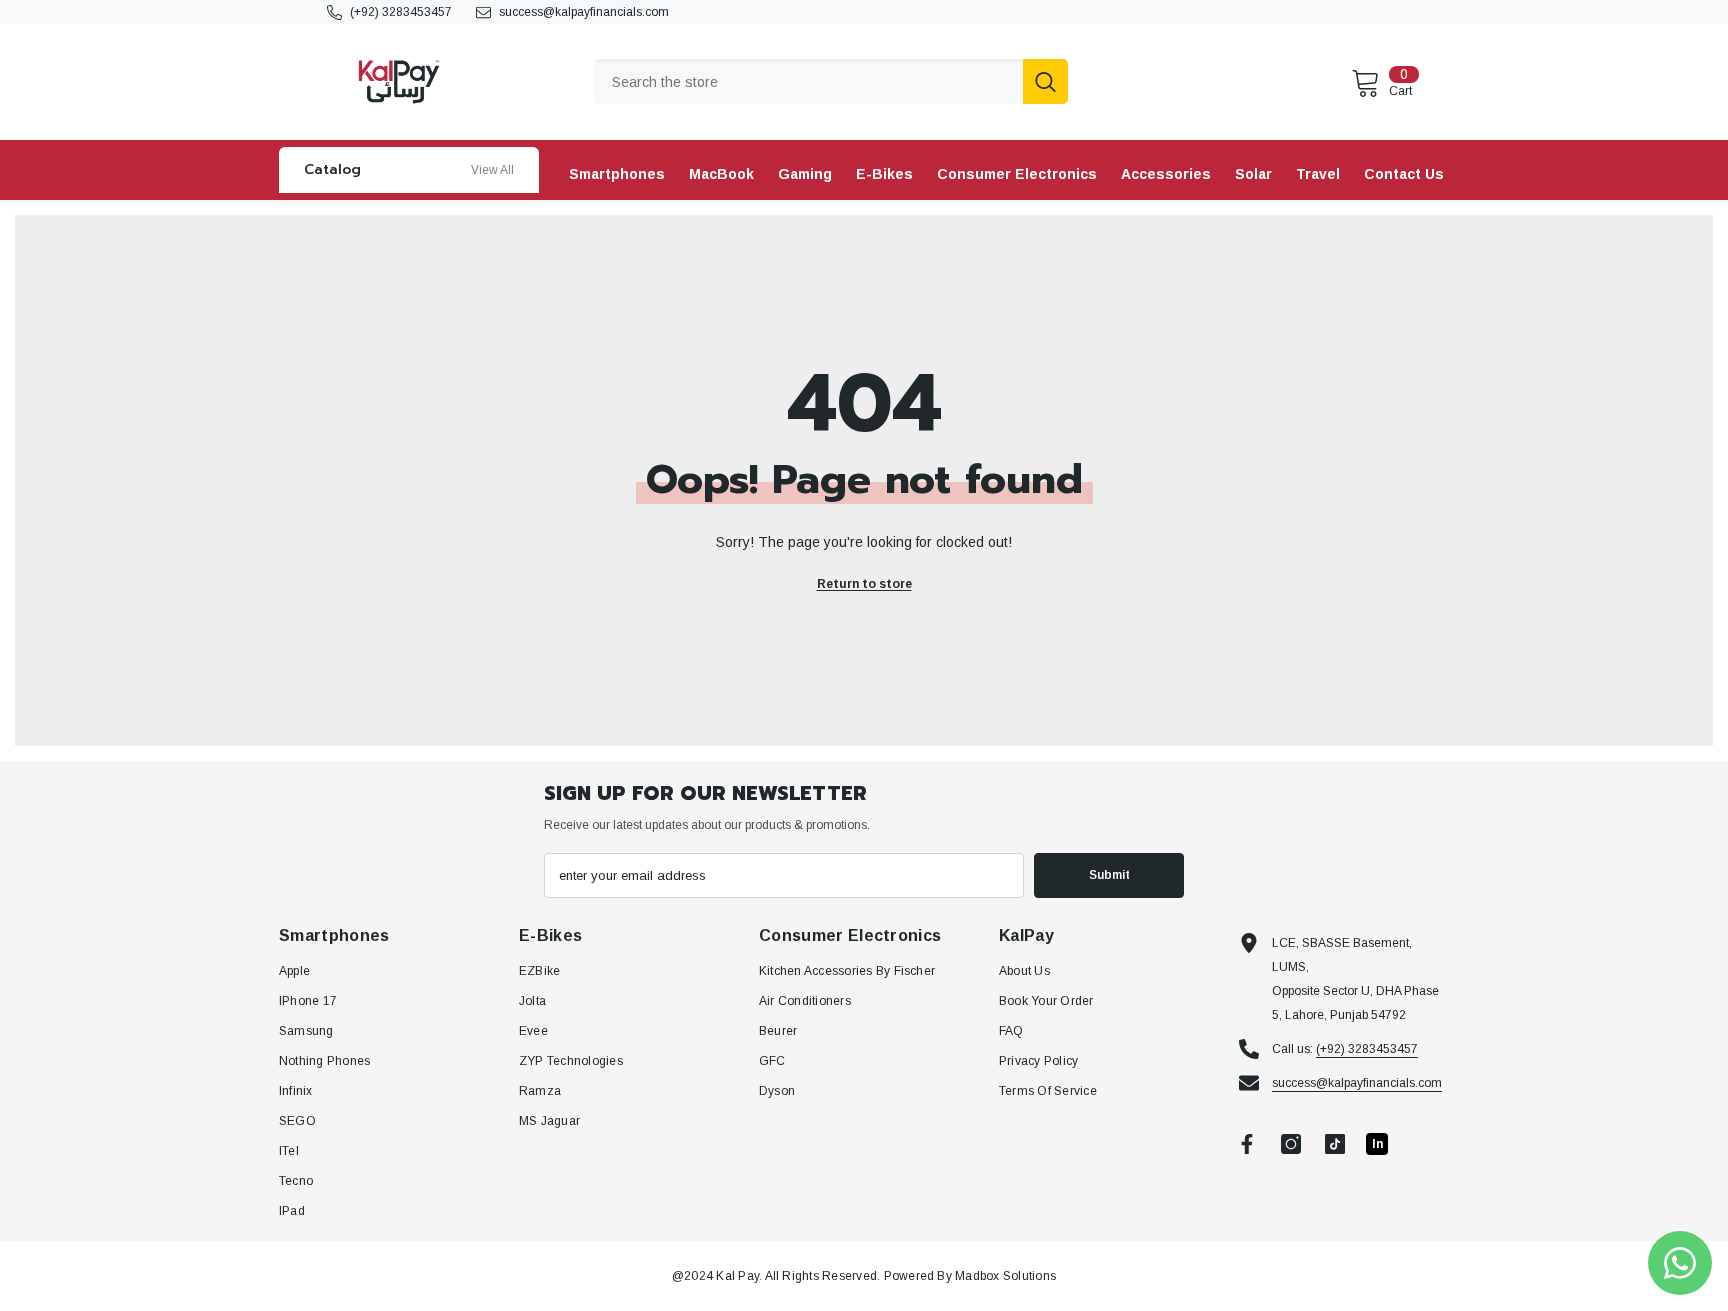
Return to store (864, 584)
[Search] (831, 81)
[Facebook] (1247, 1144)
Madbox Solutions (1005, 1276)
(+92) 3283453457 (401, 12)
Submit (1109, 875)
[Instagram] (1291, 1144)
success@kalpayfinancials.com (584, 12)
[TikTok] (1335, 1144)
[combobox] (808, 81)
